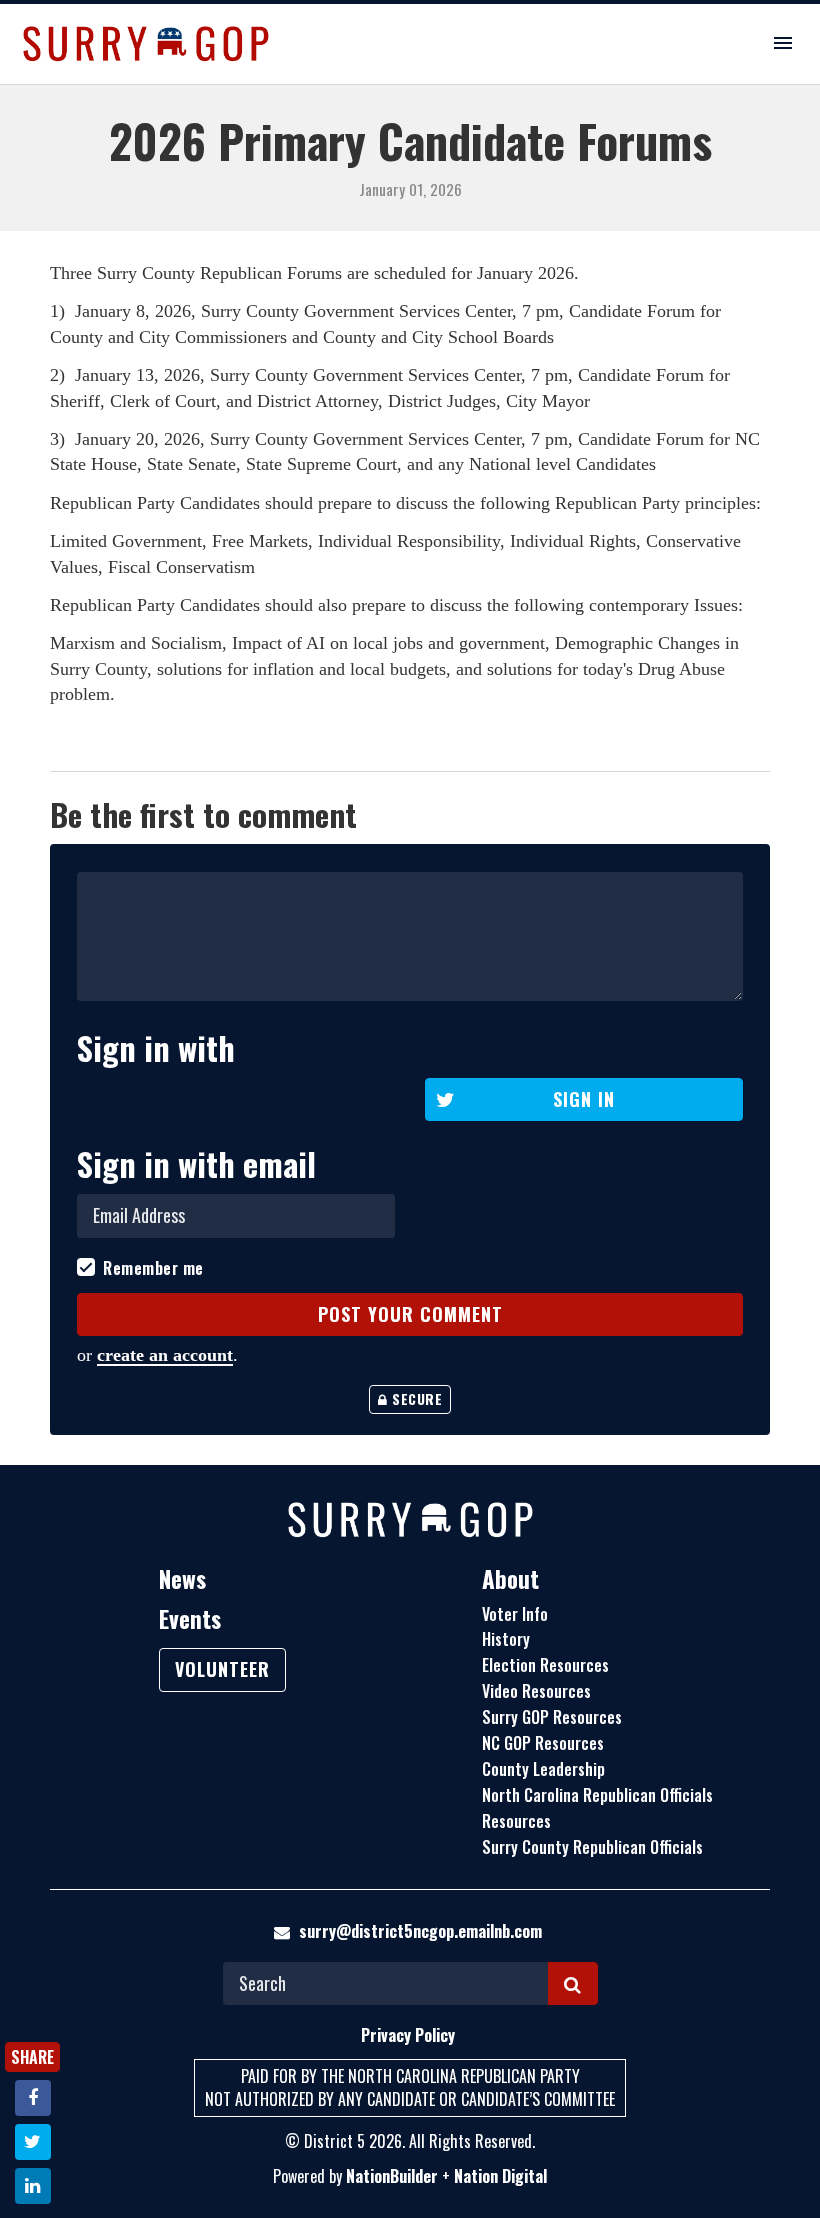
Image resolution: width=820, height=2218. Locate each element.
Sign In (584, 1099)
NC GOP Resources (543, 1743)
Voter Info (515, 1614)
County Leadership (543, 1769)
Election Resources (545, 1665)
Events (190, 1619)
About (510, 1579)
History (506, 1639)
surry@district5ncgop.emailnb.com (420, 1931)
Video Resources (536, 1691)
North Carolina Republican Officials (597, 1795)
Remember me (153, 1268)
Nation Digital (500, 2176)
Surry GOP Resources (552, 1717)
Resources (516, 1821)
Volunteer (222, 1669)
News (182, 1579)
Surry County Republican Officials (592, 1847)
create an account (165, 1355)
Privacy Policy (408, 2035)
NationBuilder (392, 2176)
